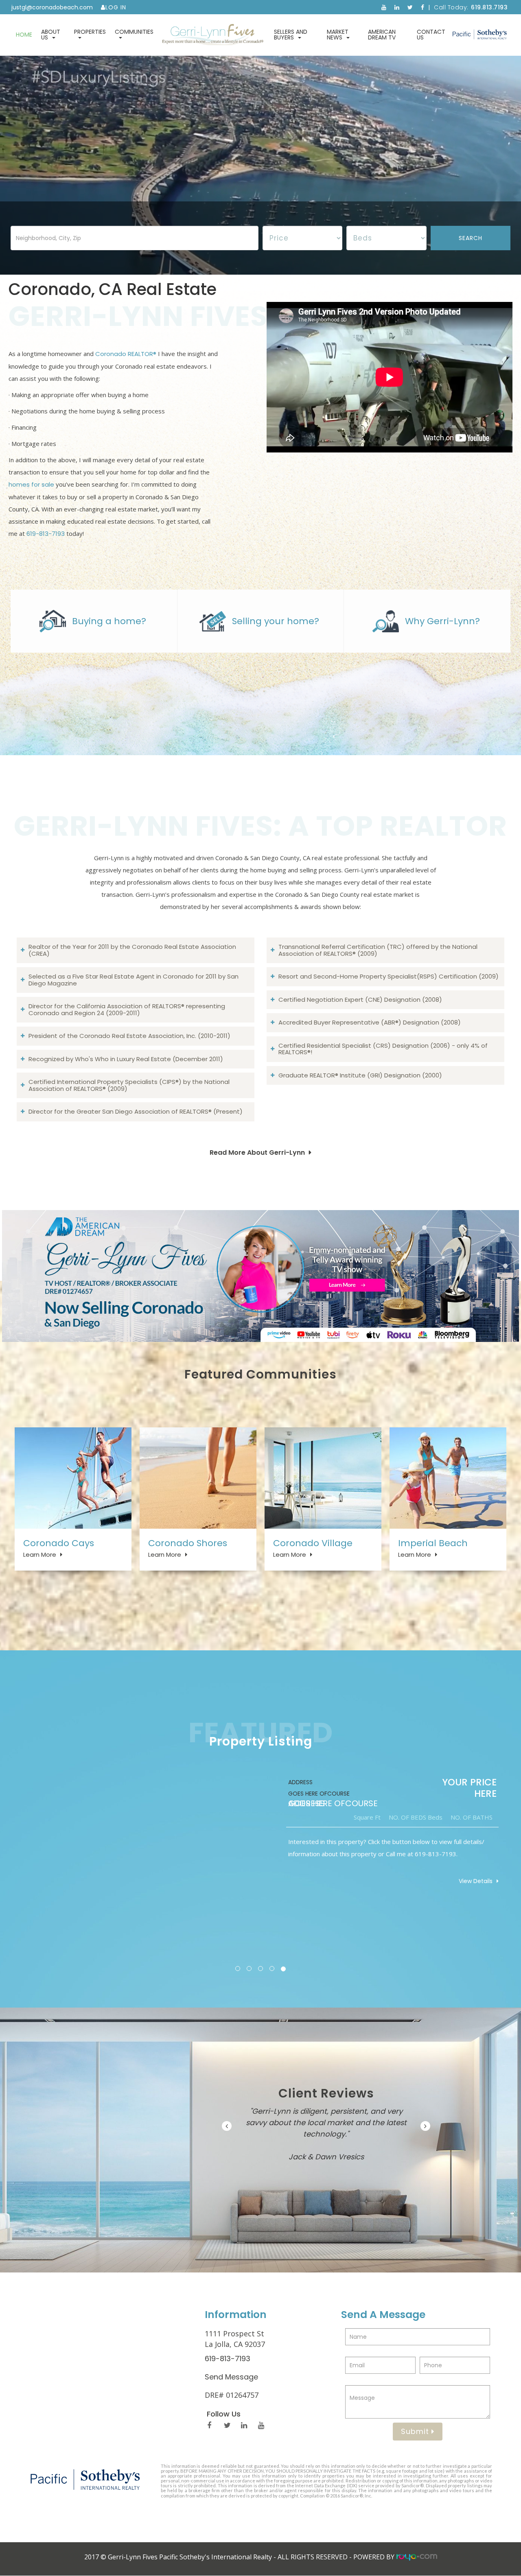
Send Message (231, 2377)
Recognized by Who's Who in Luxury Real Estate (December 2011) (126, 1059)
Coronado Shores (188, 1543)
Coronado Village (313, 1543)
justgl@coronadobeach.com (52, 7)
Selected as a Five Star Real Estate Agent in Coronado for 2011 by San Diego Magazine (134, 980)
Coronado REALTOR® (126, 354)
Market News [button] (338, 35)
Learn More (40, 1555)
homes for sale (31, 484)
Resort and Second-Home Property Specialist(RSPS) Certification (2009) (389, 976)
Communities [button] (134, 32)
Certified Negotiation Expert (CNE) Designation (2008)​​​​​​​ (360, 1000)
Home (24, 35)
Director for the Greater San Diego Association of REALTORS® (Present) (136, 1111)
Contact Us (431, 35)
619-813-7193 (46, 534)
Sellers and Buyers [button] (291, 35)
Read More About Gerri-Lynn (257, 1153)
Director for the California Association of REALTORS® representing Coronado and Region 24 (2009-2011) (127, 1009)
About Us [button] (51, 35)
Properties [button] (90, 32)
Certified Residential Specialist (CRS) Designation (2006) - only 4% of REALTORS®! (383, 1049)
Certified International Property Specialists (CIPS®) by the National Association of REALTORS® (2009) (129, 1085)
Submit (416, 2431)
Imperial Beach (433, 1543)
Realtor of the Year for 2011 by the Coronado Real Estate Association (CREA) (132, 950)
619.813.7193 (489, 7)
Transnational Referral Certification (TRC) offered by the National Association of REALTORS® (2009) (378, 950)
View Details (476, 1881)
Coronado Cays (59, 1543)
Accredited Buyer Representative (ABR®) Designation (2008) (370, 1022)
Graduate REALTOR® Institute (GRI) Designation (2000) (360, 1075)
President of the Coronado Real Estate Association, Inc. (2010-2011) (129, 1036)
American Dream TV (382, 35)
